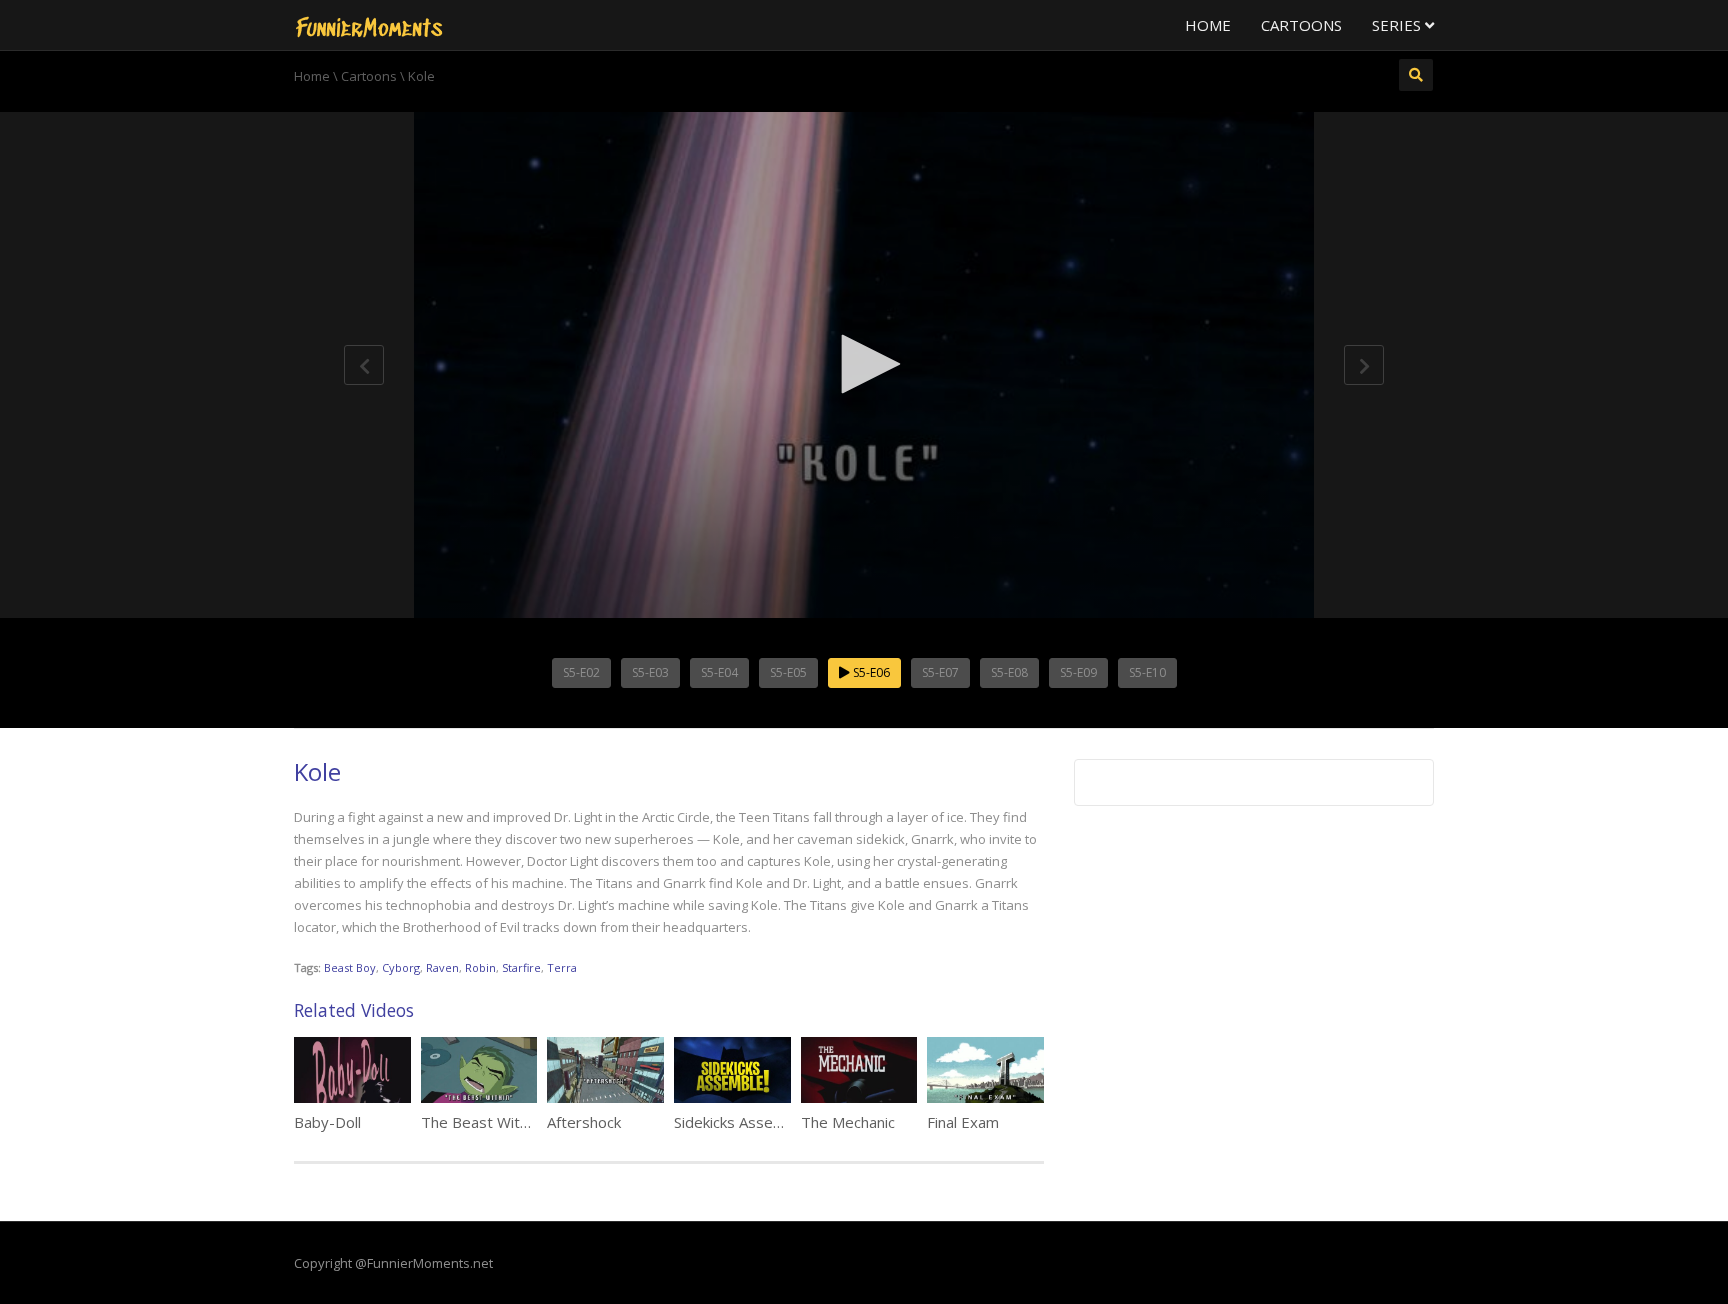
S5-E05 (788, 672)
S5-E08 (1009, 672)
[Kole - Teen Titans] (369, 25)
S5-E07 (940, 672)
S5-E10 (1147, 672)
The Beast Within (480, 1122)
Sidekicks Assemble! (742, 1122)
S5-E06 (870, 672)
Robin (480, 967)
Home (1208, 25)
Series (1398, 25)
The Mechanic (848, 1122)
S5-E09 (1078, 672)
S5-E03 (650, 672)
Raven (442, 967)
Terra (562, 967)
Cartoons (1301, 25)
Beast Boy (350, 967)
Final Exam (963, 1122)
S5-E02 (581, 672)
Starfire (521, 967)
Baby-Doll (327, 1122)
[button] (864, 364)
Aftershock (584, 1122)
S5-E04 (719, 672)
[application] (864, 365)
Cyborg (401, 967)
